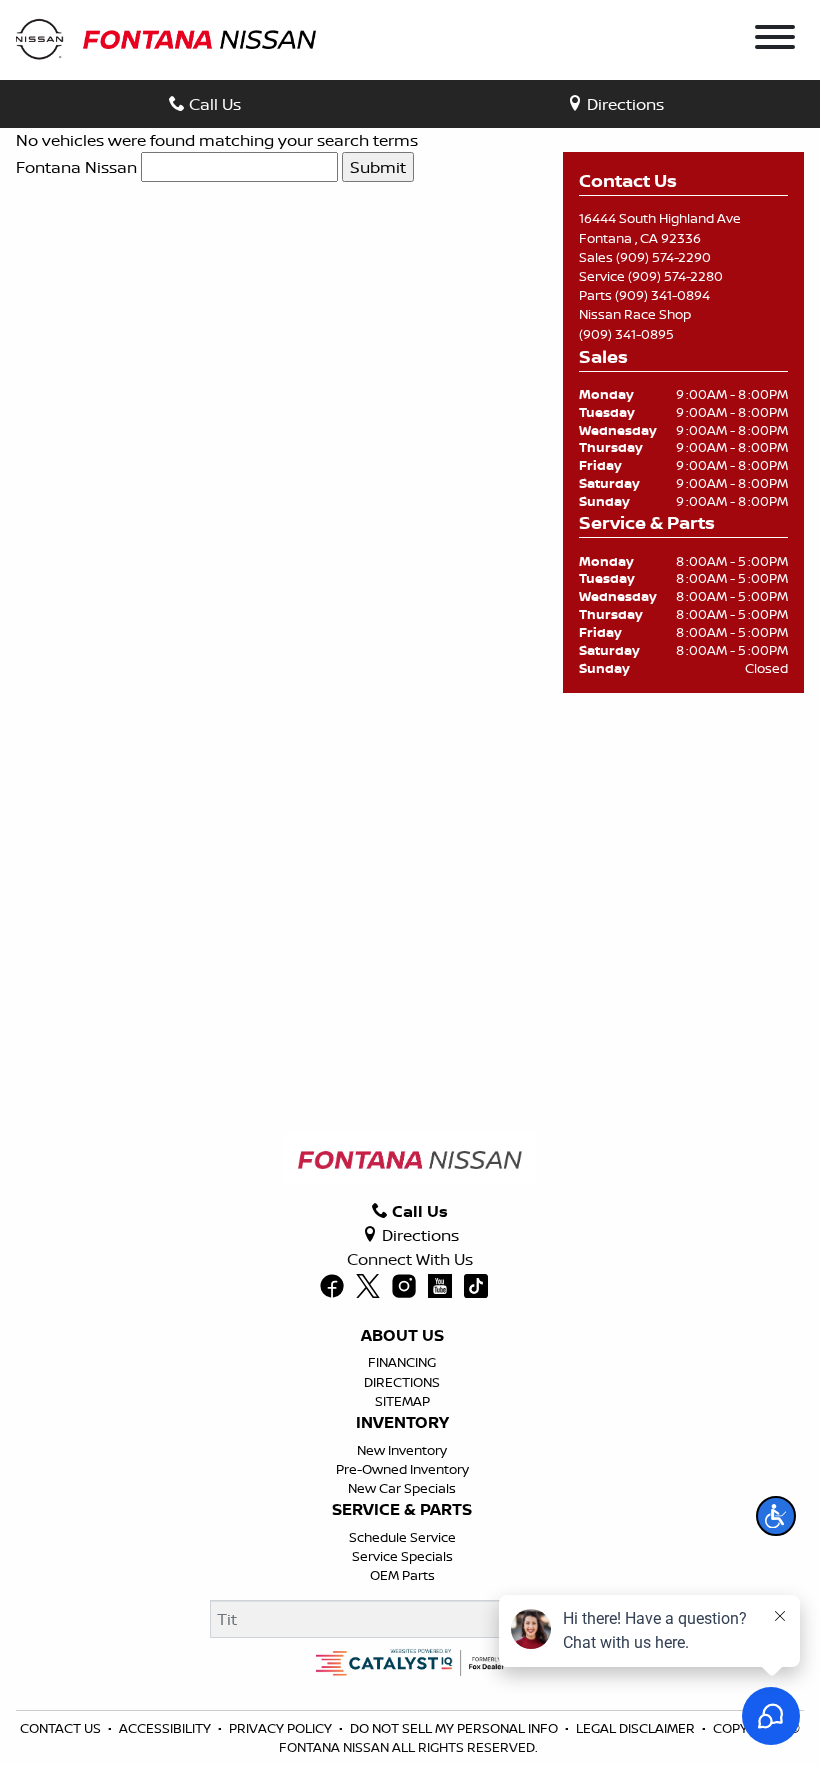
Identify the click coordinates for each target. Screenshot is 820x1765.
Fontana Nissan (76, 167)
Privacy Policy (280, 1728)
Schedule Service (402, 1537)
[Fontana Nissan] (166, 38)
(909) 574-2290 (663, 257)
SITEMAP (402, 1401)
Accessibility (165, 1728)
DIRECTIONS (402, 1382)
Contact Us (60, 1728)
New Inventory (402, 1450)
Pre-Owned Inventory (402, 1469)
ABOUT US (402, 1336)
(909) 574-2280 (675, 276)
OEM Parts (402, 1575)
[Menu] (775, 40)
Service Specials (402, 1556)
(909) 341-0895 (626, 334)
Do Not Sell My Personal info (454, 1728)
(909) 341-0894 (662, 295)
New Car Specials (402, 1488)
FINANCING (402, 1362)
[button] (776, 1516)
